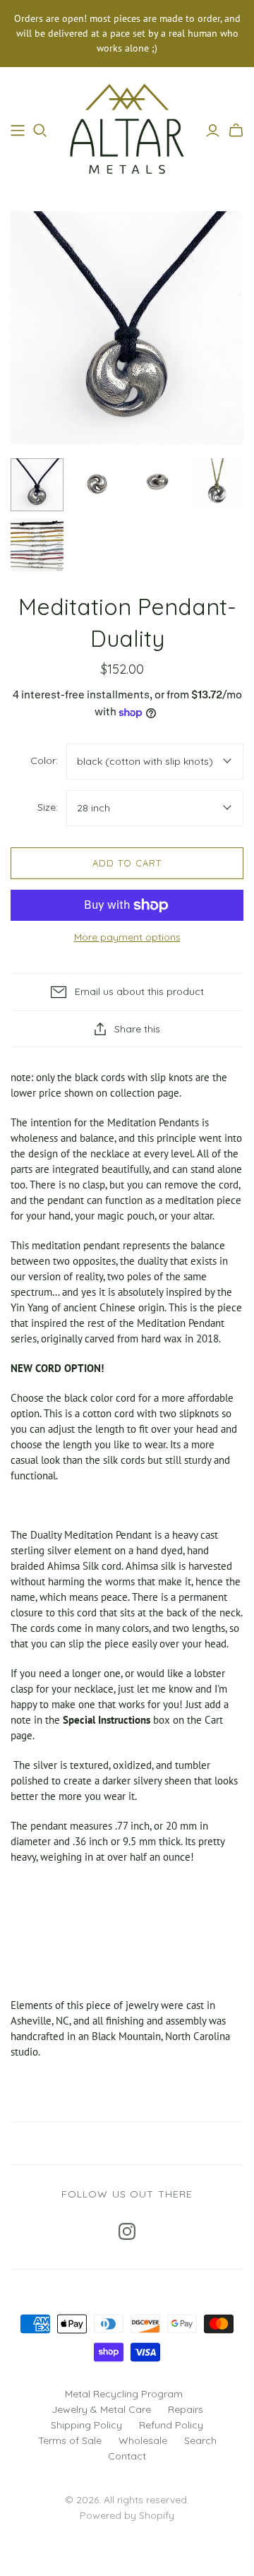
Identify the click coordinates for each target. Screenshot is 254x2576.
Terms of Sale (70, 2440)
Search (200, 2440)
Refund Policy (171, 2425)
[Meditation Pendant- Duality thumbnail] (37, 485)
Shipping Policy (86, 2425)
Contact (127, 2456)
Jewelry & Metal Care (101, 2409)
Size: (48, 807)
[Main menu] (18, 131)
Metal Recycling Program (124, 2394)
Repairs (186, 2409)
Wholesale (143, 2440)
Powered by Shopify (127, 2515)
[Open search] (40, 131)
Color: (44, 761)
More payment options (127, 937)
